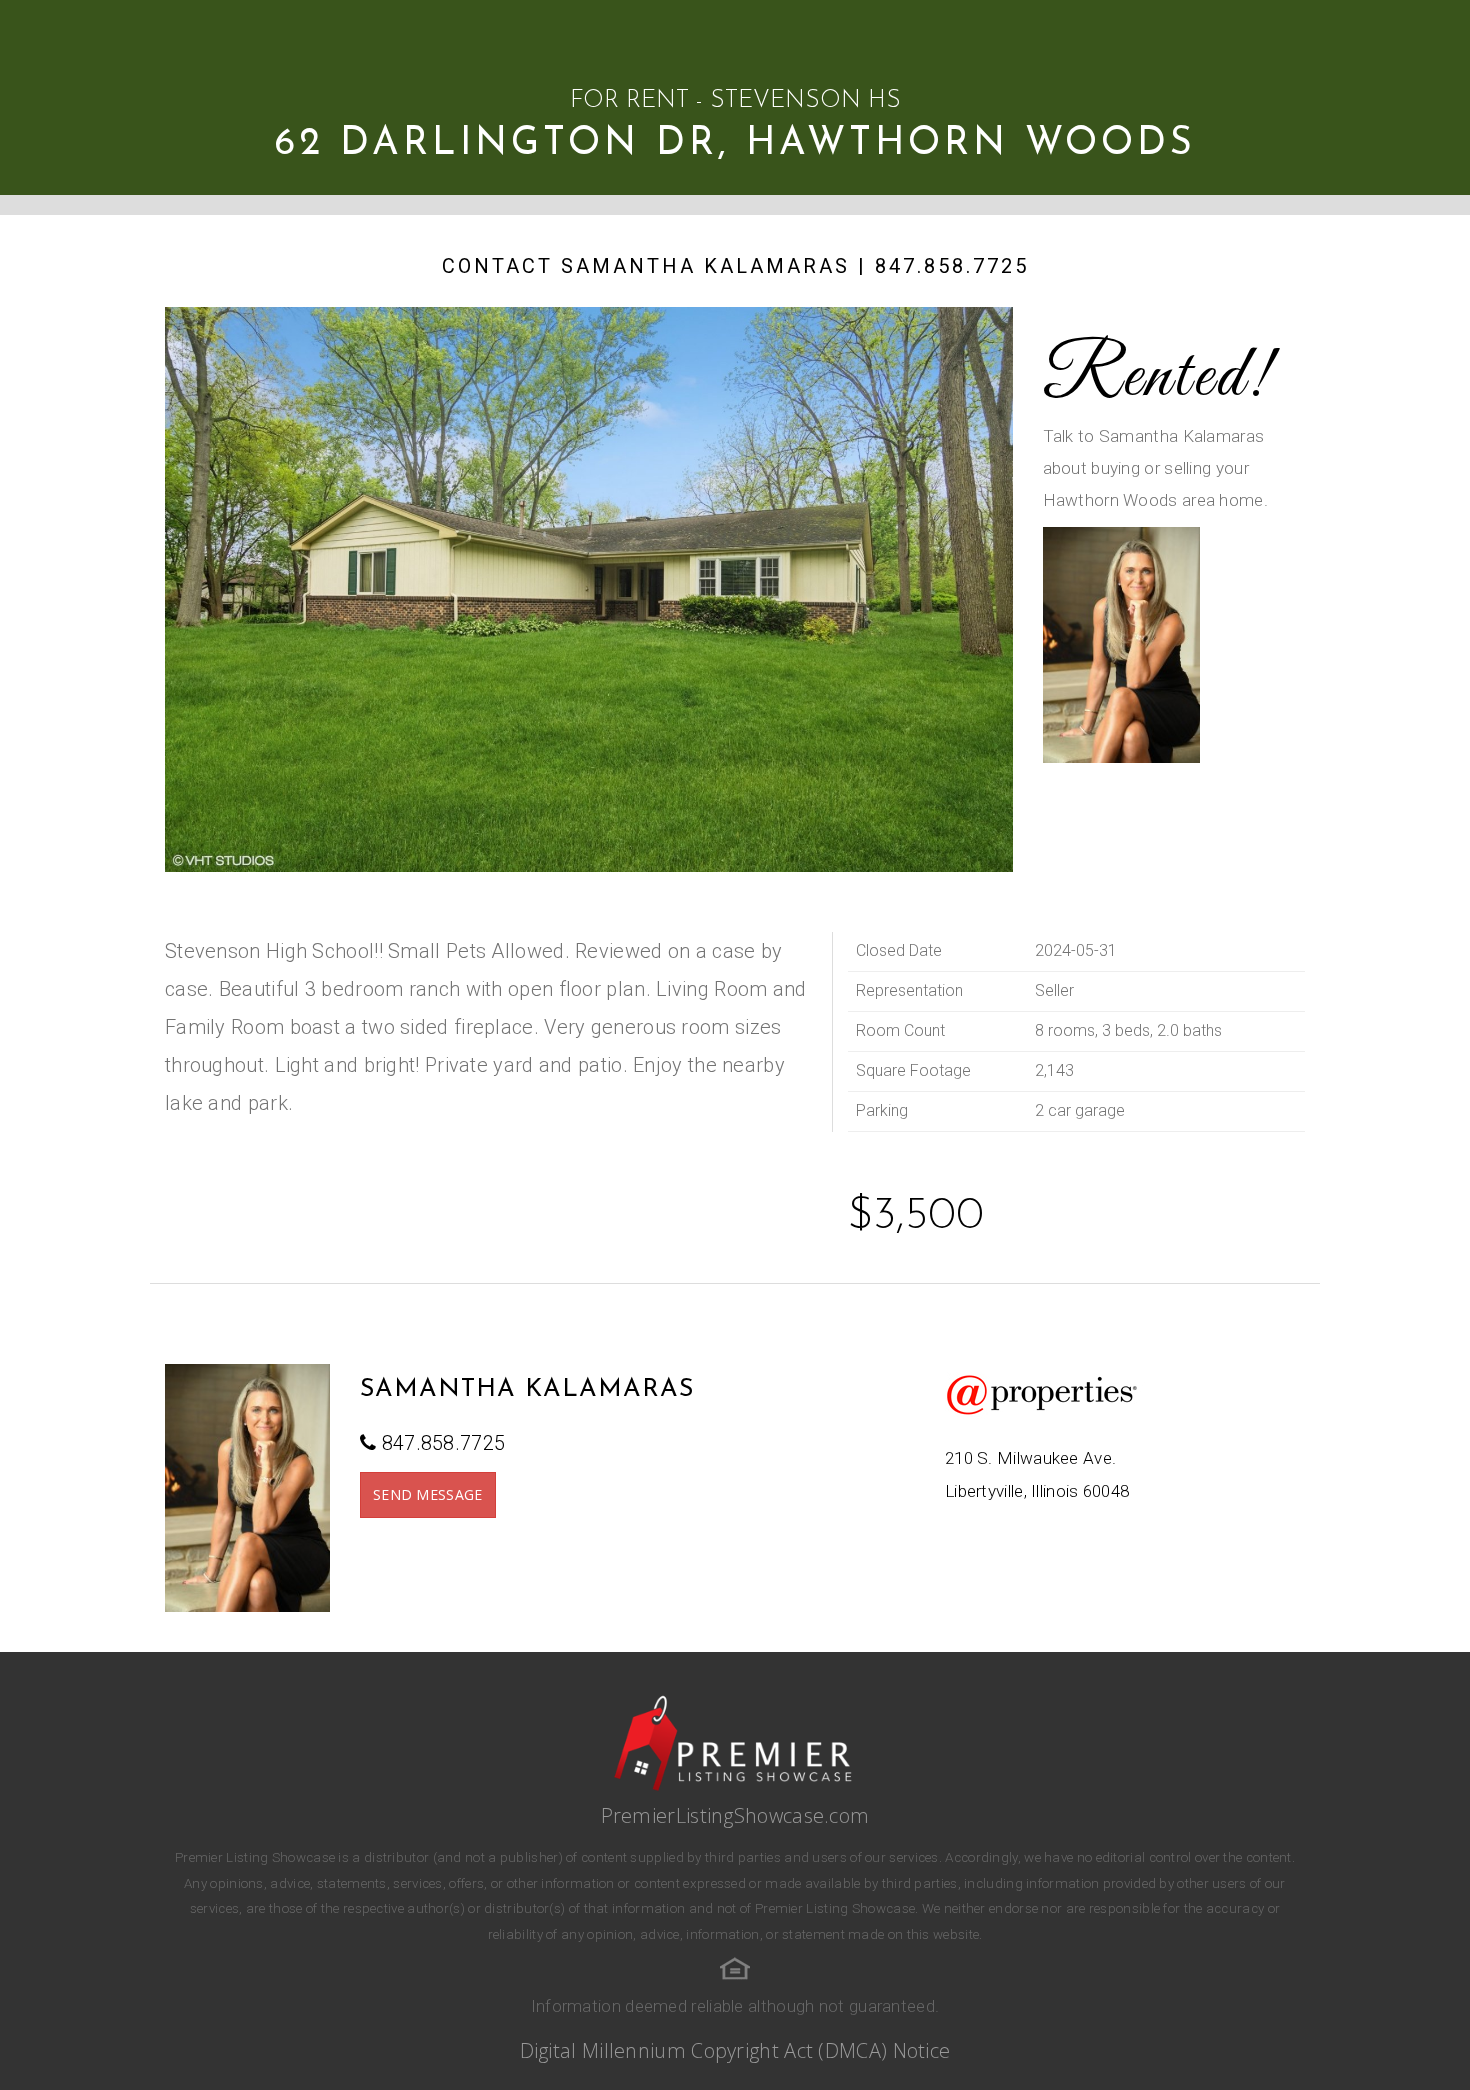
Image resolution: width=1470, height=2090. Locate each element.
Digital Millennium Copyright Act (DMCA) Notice (735, 2050)
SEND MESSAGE (428, 1494)
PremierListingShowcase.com (735, 1815)
